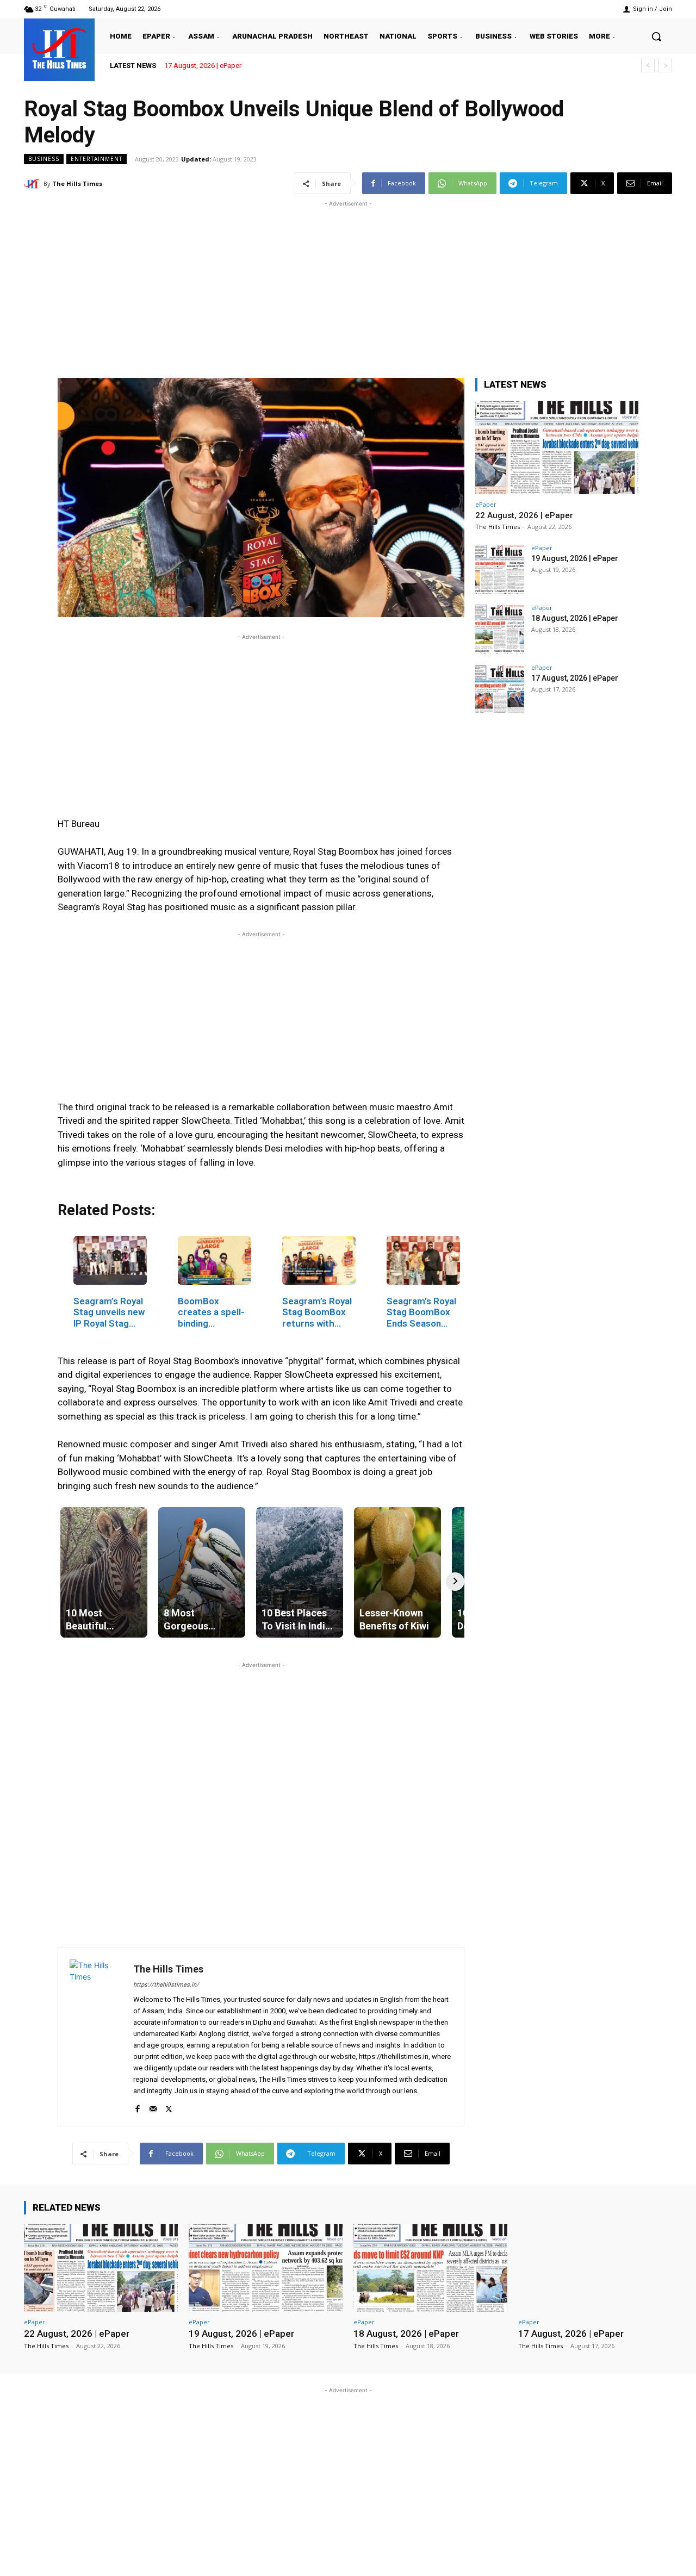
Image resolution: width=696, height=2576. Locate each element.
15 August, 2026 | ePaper (203, 66)
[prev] (648, 66)
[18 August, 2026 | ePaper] (500, 629)
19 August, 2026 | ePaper (575, 558)
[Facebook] (137, 2107)
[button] (656, 36)
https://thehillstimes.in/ (166, 1985)
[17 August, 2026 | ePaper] (500, 689)
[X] (169, 2107)
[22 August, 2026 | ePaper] (557, 448)
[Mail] (153, 2107)
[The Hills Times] (59, 48)
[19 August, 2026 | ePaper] (500, 569)
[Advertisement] (348, 285)
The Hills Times (77, 183)
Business (44, 159)
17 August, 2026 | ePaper (575, 678)
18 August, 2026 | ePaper (575, 618)
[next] (665, 66)
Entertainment (97, 159)
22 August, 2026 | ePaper (524, 515)
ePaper (486, 504)
